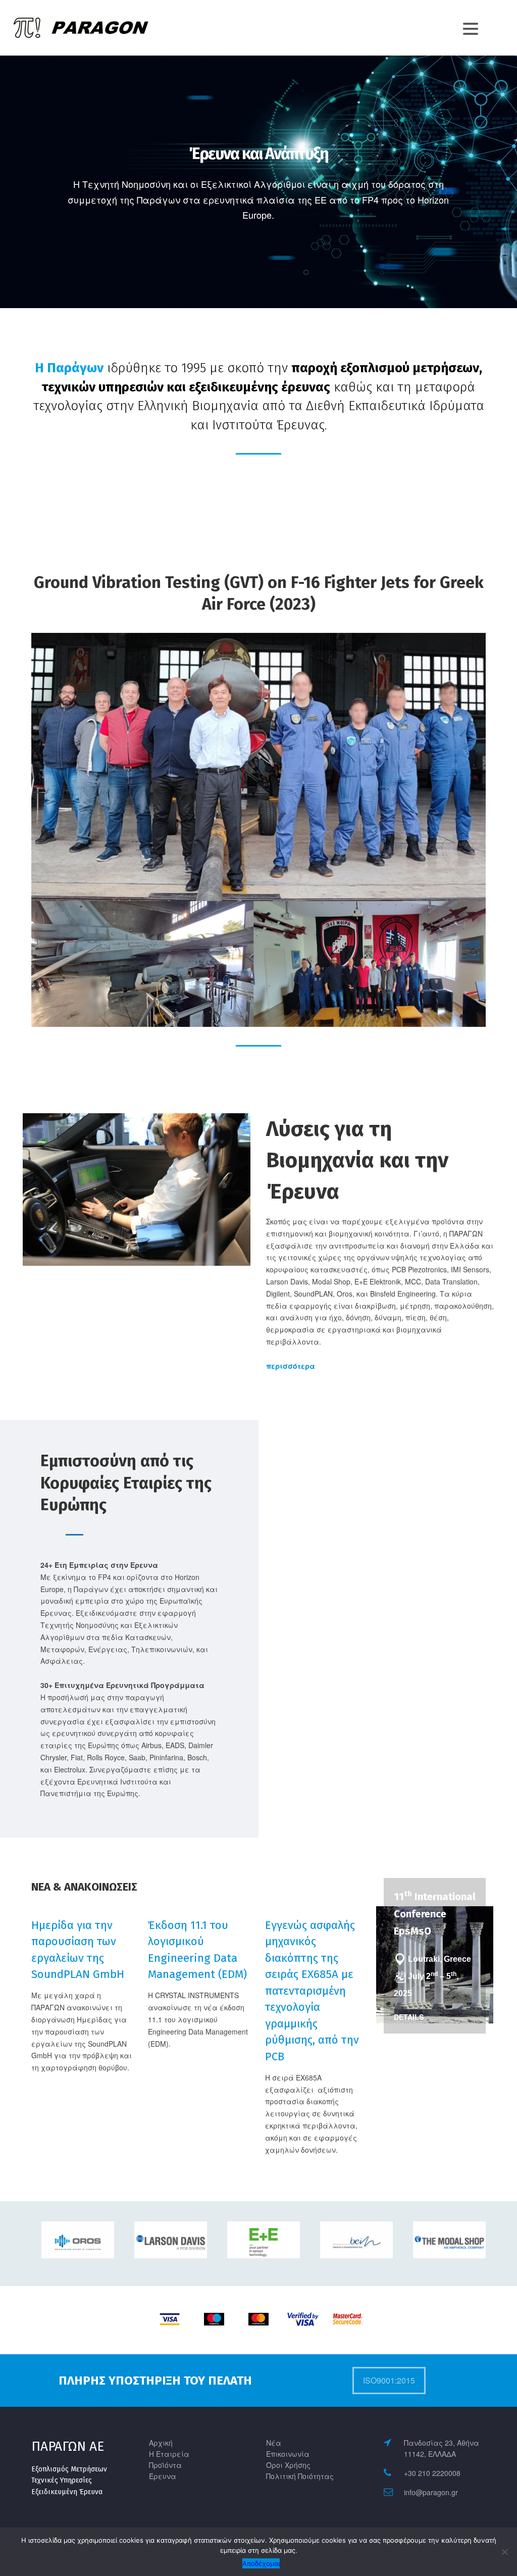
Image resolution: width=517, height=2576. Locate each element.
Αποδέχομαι (261, 2563)
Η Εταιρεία (169, 2454)
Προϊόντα (165, 2465)
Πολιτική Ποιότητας (300, 2476)
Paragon (39, 31)
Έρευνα (163, 2476)
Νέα (274, 2443)
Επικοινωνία (288, 2454)
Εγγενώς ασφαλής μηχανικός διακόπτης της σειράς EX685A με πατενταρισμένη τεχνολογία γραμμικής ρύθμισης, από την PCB (312, 1991)
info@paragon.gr (431, 2492)
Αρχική (161, 2443)
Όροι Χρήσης (288, 2465)
